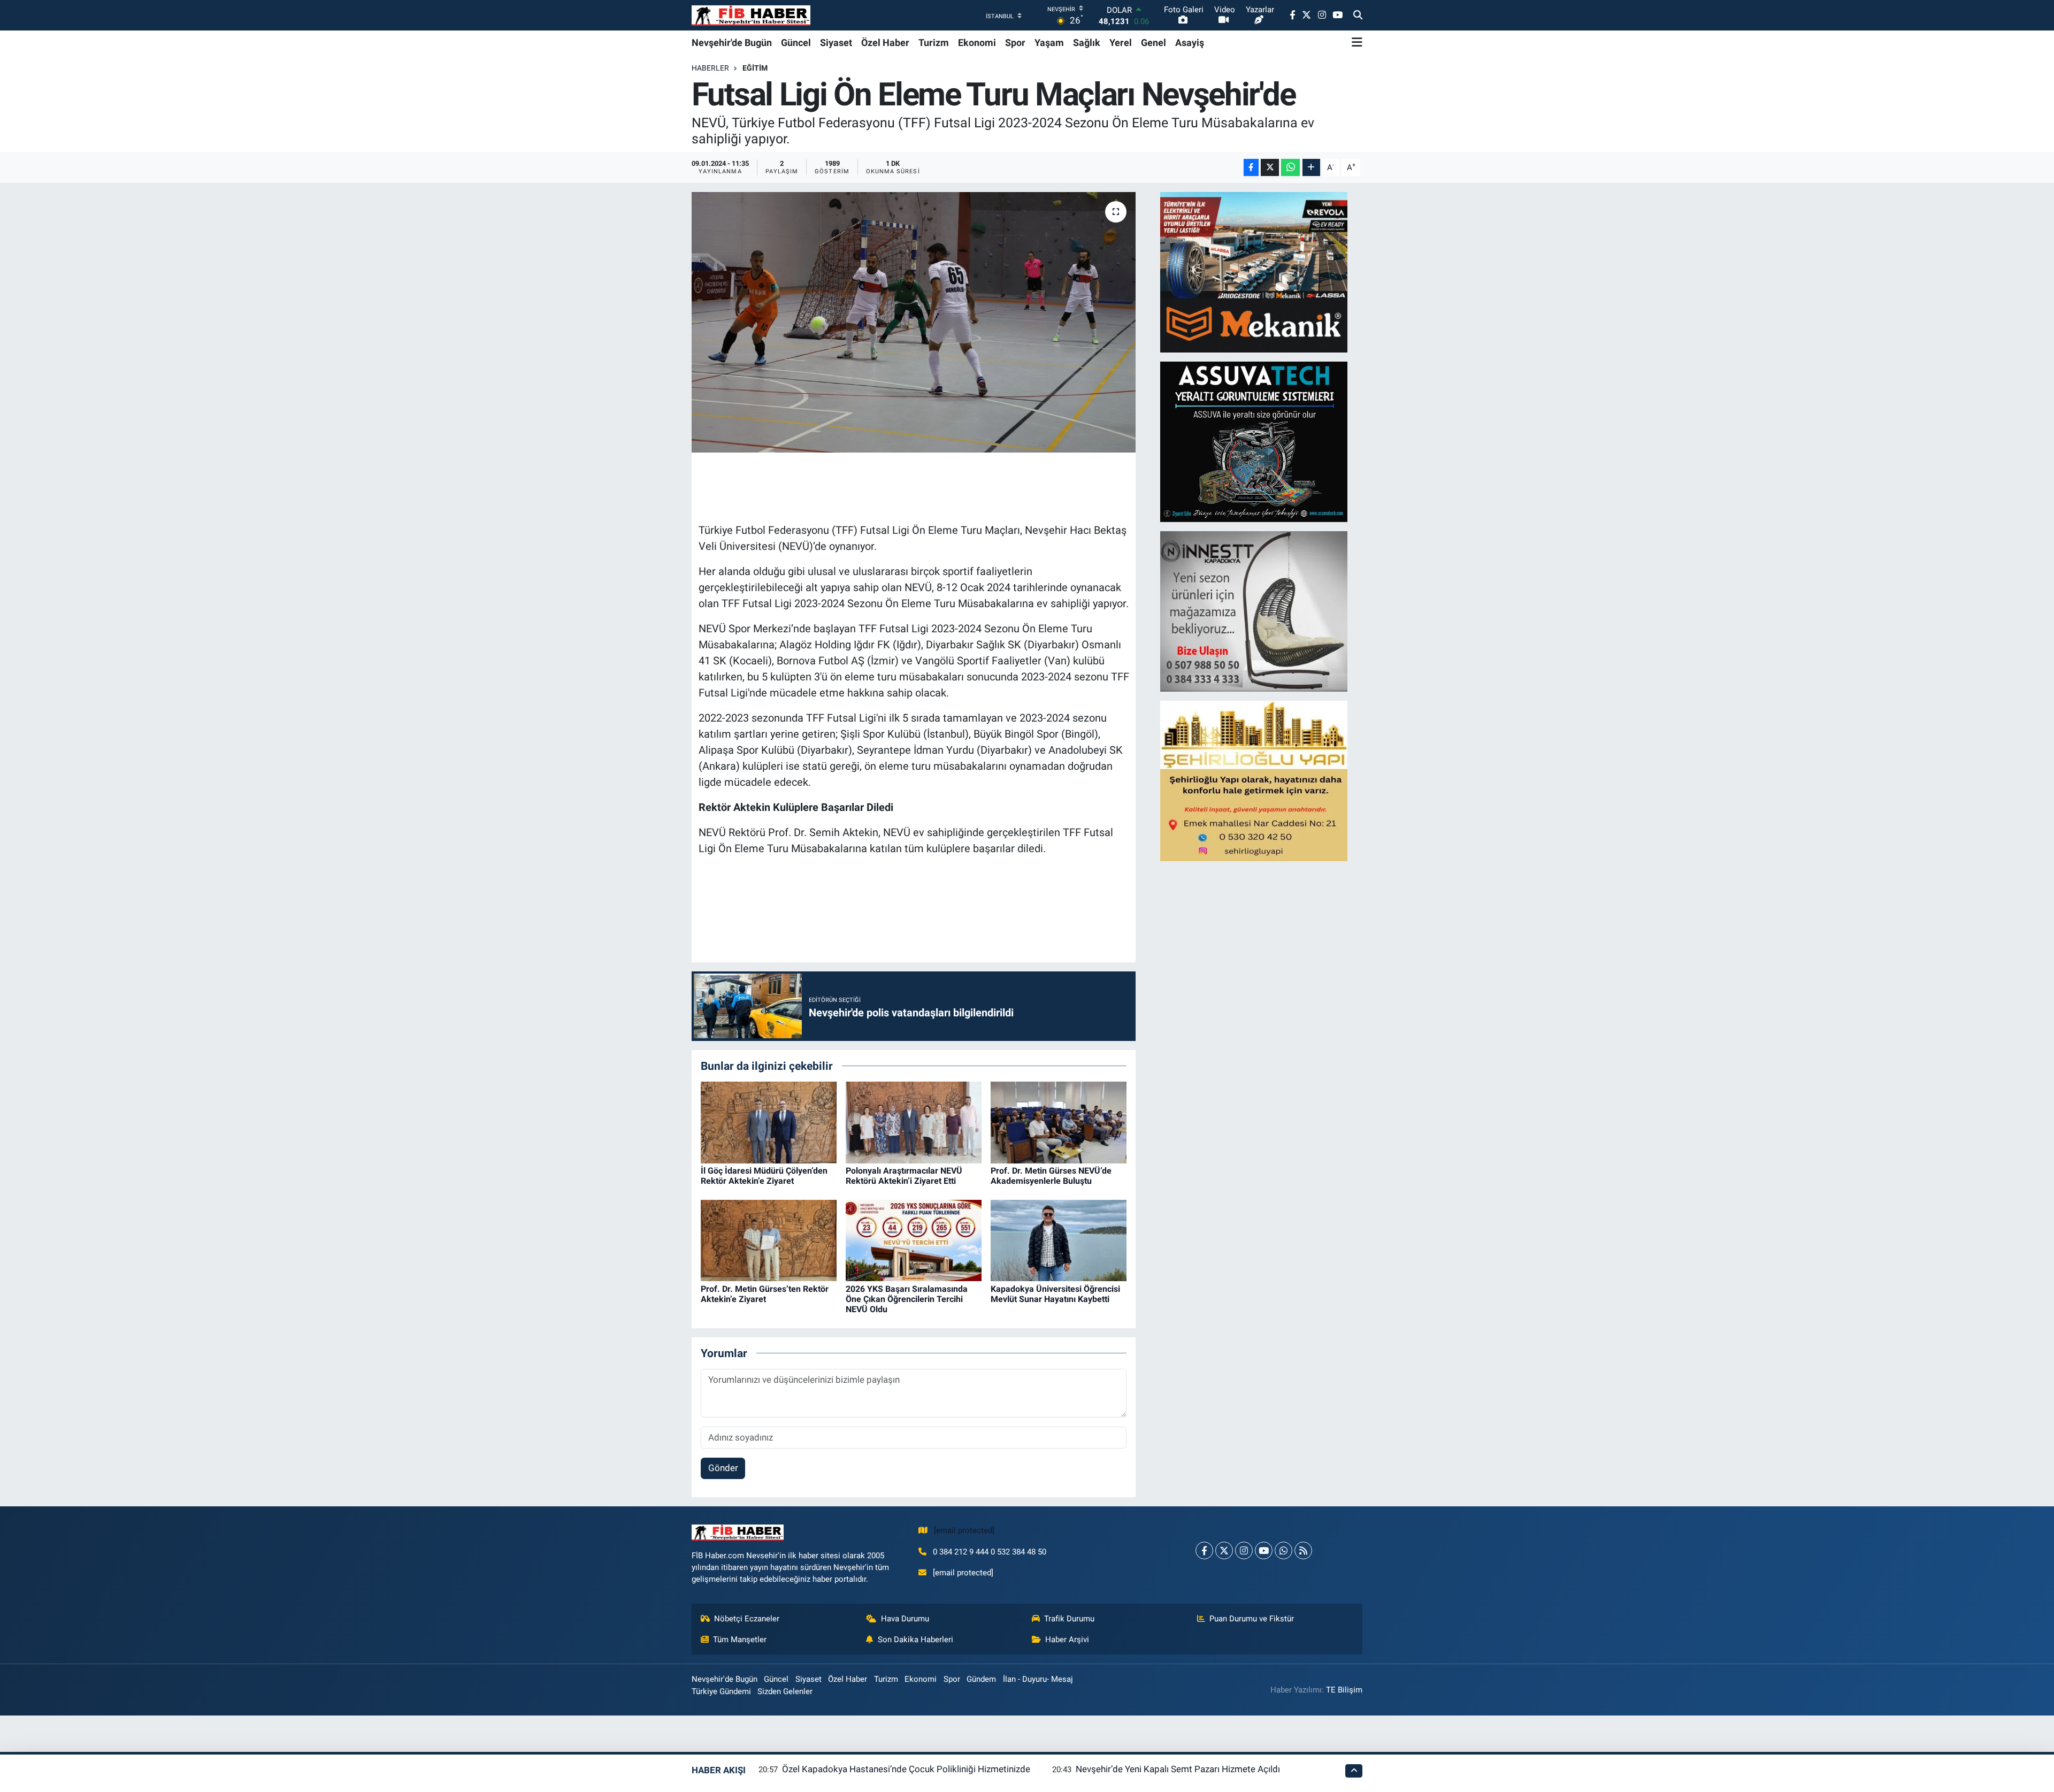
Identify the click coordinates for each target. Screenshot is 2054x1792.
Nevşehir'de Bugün (732, 43)
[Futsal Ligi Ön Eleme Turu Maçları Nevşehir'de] (914, 322)
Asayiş (1190, 43)
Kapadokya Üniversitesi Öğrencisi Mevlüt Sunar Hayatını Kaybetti (1055, 1294)
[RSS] (1303, 1550)
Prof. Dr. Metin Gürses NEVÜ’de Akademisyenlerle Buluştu (1051, 1176)
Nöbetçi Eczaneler (747, 1619)
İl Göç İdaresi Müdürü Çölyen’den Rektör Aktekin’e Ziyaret (764, 1176)
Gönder (723, 1468)
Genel (1154, 43)
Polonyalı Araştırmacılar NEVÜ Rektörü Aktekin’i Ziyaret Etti (904, 1176)
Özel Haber (885, 43)
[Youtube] (1264, 1550)
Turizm (934, 43)
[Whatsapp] (1283, 1550)
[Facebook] (1204, 1550)
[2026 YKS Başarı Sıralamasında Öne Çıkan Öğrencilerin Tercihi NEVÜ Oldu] (914, 1240)
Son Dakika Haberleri (915, 1640)
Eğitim (755, 68)
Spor (1015, 43)
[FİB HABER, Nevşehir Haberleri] (751, 15)
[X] (1224, 1550)
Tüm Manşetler (740, 1640)
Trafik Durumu (1069, 1619)
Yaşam (1049, 43)
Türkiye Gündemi (721, 1691)
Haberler (710, 68)
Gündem (981, 1679)
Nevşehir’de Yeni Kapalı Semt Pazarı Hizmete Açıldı (1178, 1769)
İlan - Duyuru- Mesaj (1038, 1679)
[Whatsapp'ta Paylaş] (1290, 168)
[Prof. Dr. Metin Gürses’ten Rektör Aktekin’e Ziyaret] (769, 1240)
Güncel (796, 43)
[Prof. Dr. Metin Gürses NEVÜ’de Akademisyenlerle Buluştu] (1059, 1122)
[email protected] (964, 1530)
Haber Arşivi (1067, 1640)
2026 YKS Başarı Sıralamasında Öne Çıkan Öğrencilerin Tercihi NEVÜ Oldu (907, 1299)
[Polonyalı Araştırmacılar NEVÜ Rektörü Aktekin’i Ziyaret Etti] (914, 1122)
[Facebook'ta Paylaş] (1251, 168)
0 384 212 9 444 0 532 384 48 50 (990, 1552)
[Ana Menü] (1357, 42)
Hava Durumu (905, 1619)
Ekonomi (977, 43)
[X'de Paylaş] (1270, 168)
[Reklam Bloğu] (1254, 272)
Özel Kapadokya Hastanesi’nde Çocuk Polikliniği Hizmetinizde (906, 1769)
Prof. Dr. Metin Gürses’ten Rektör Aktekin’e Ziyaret (765, 1294)
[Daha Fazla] (1311, 168)
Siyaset (836, 43)
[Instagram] (1244, 1550)
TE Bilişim (1344, 1690)
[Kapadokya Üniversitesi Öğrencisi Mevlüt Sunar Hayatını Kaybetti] (1059, 1240)
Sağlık (1087, 43)
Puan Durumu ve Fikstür (1252, 1619)
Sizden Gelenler (785, 1691)
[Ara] (1358, 16)
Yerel (1121, 43)
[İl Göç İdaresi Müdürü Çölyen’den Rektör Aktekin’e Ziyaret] (769, 1122)
